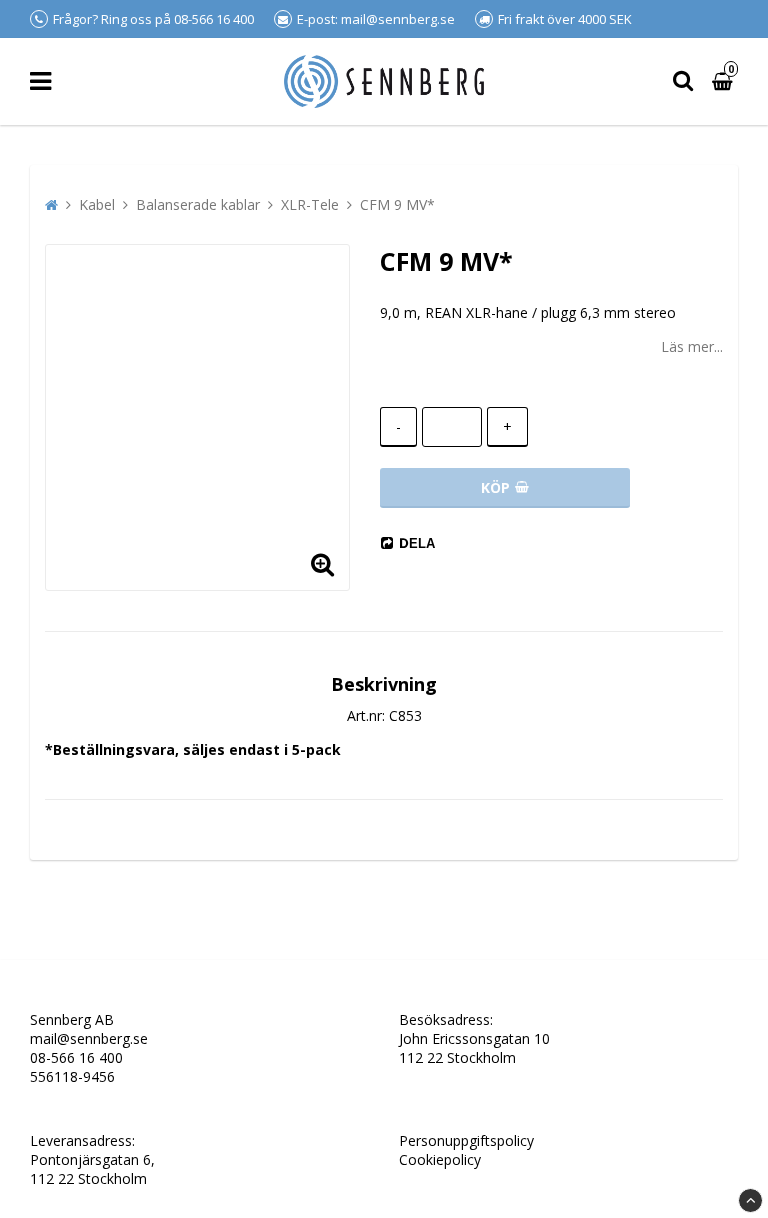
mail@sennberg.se (89, 1038)
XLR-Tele (310, 204)
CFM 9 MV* (397, 204)
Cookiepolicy (440, 1159)
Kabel (97, 204)
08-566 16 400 (76, 1057)
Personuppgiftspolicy (466, 1140)
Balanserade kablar (198, 204)
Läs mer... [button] (692, 346)
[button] (322, 563)
